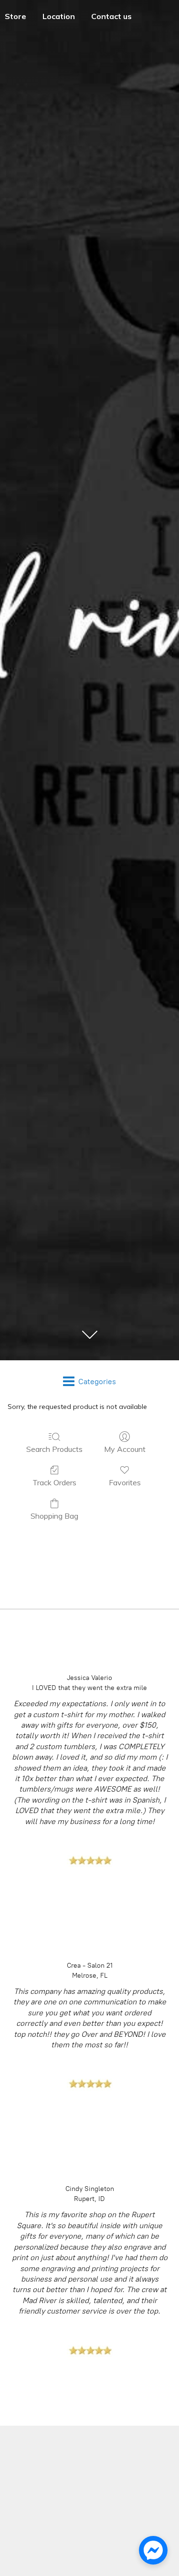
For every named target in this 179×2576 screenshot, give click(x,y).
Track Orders (54, 1482)
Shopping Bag (54, 1516)
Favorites (125, 1482)
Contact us (111, 16)
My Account (125, 1449)
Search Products (54, 1449)
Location (59, 16)
